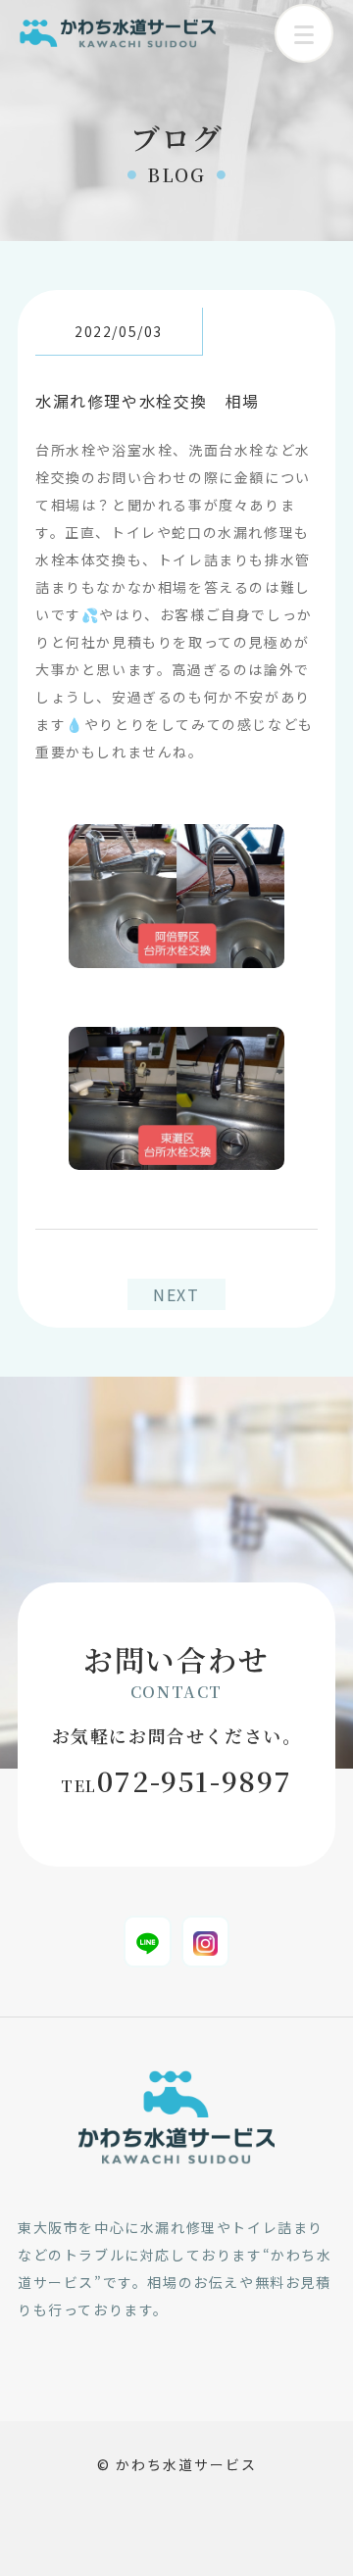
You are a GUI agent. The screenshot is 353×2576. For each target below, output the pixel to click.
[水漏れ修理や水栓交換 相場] (176, 838)
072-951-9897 (176, 1780)
